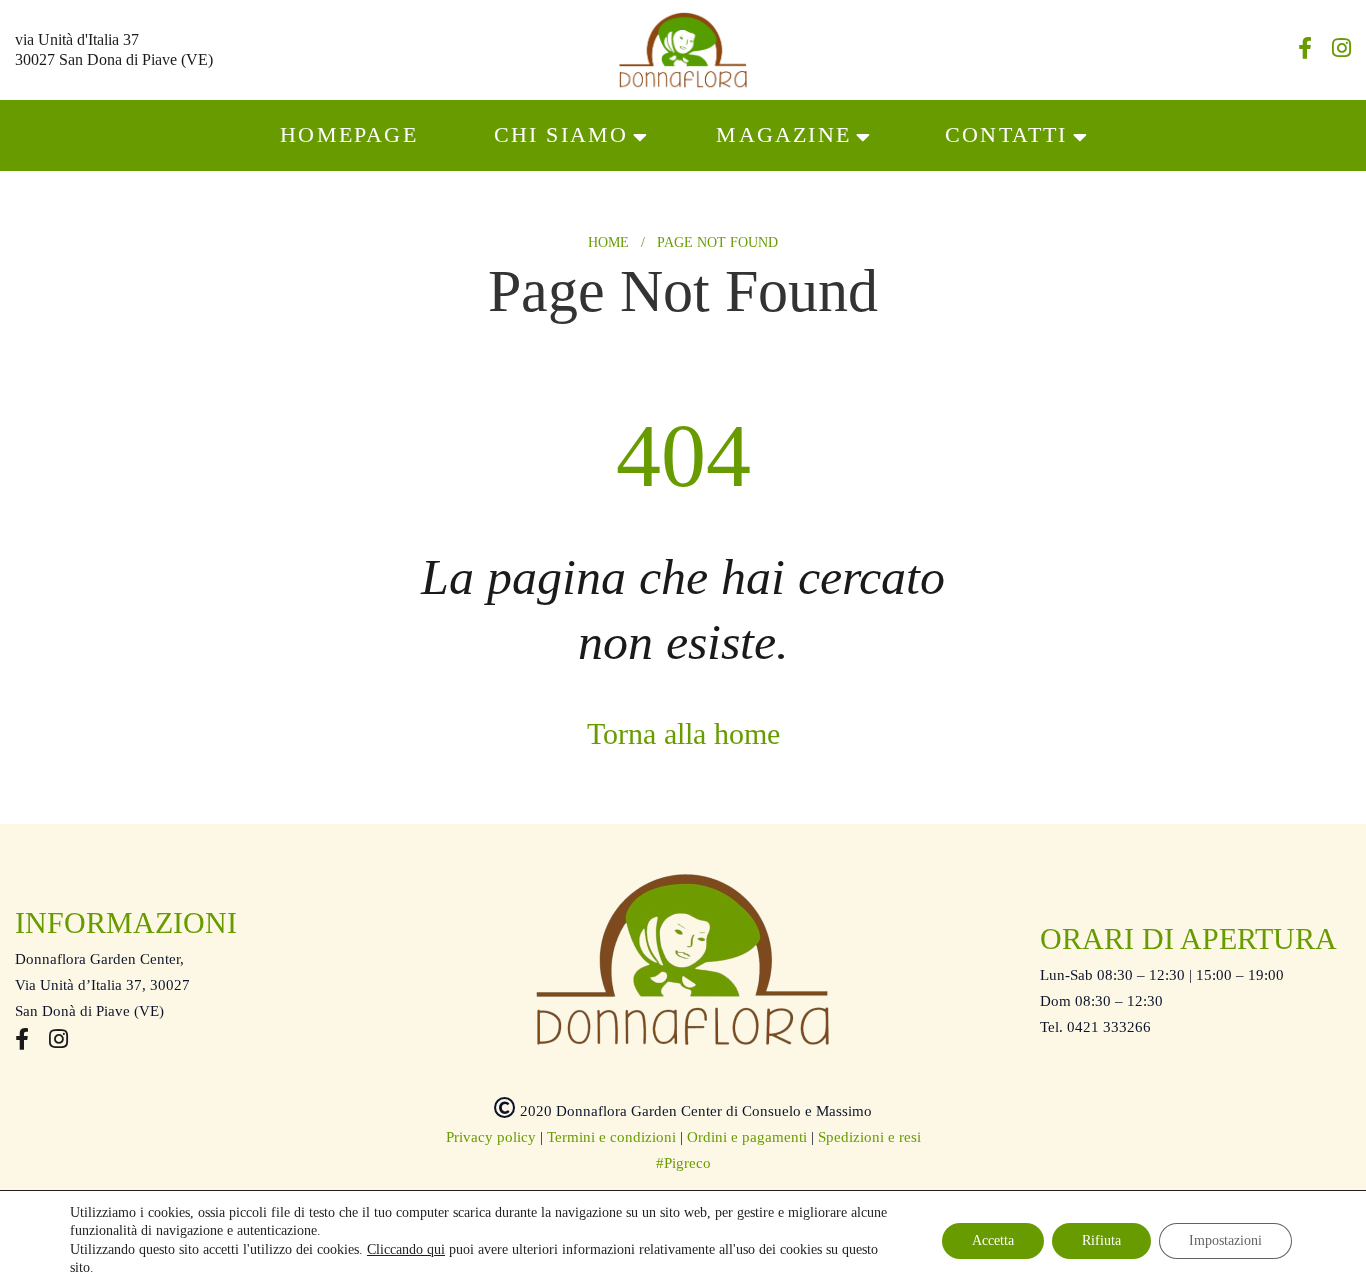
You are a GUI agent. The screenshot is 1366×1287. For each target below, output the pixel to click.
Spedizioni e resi (869, 1137)
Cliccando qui (406, 1249)
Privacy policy (491, 1137)
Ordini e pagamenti (747, 1137)
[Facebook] (1305, 51)
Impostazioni (1225, 1240)
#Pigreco (683, 1163)
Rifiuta (1101, 1240)
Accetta (993, 1240)
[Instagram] (1341, 51)
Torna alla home (683, 733)
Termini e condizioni (611, 1137)
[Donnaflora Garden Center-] (683, 50)
